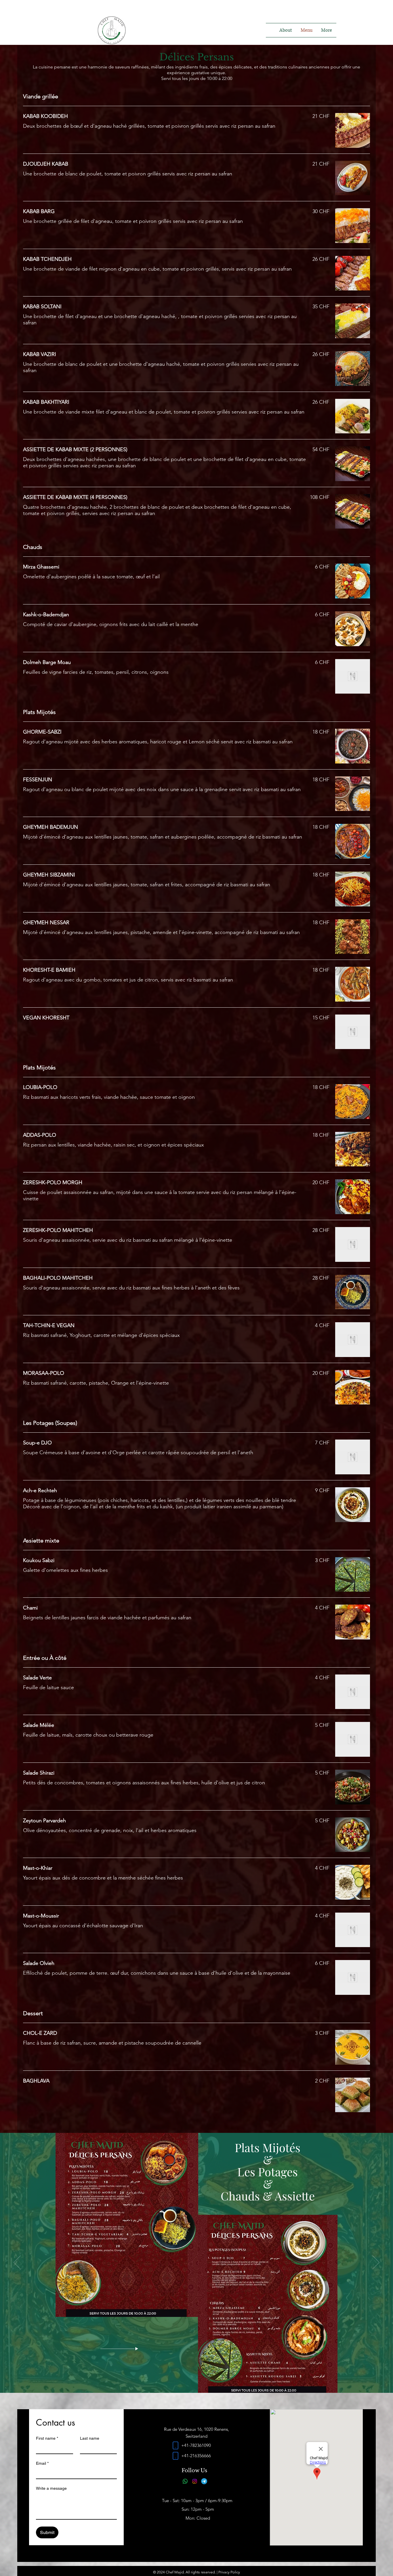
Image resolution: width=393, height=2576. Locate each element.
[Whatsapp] (185, 2481)
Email (42, 2463)
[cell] (175, 2445)
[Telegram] (204, 2481)
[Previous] (17, 2263)
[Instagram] (195, 2481)
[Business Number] (175, 2456)
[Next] (376, 2263)
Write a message (51, 2488)
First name (47, 2438)
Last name (90, 2438)
